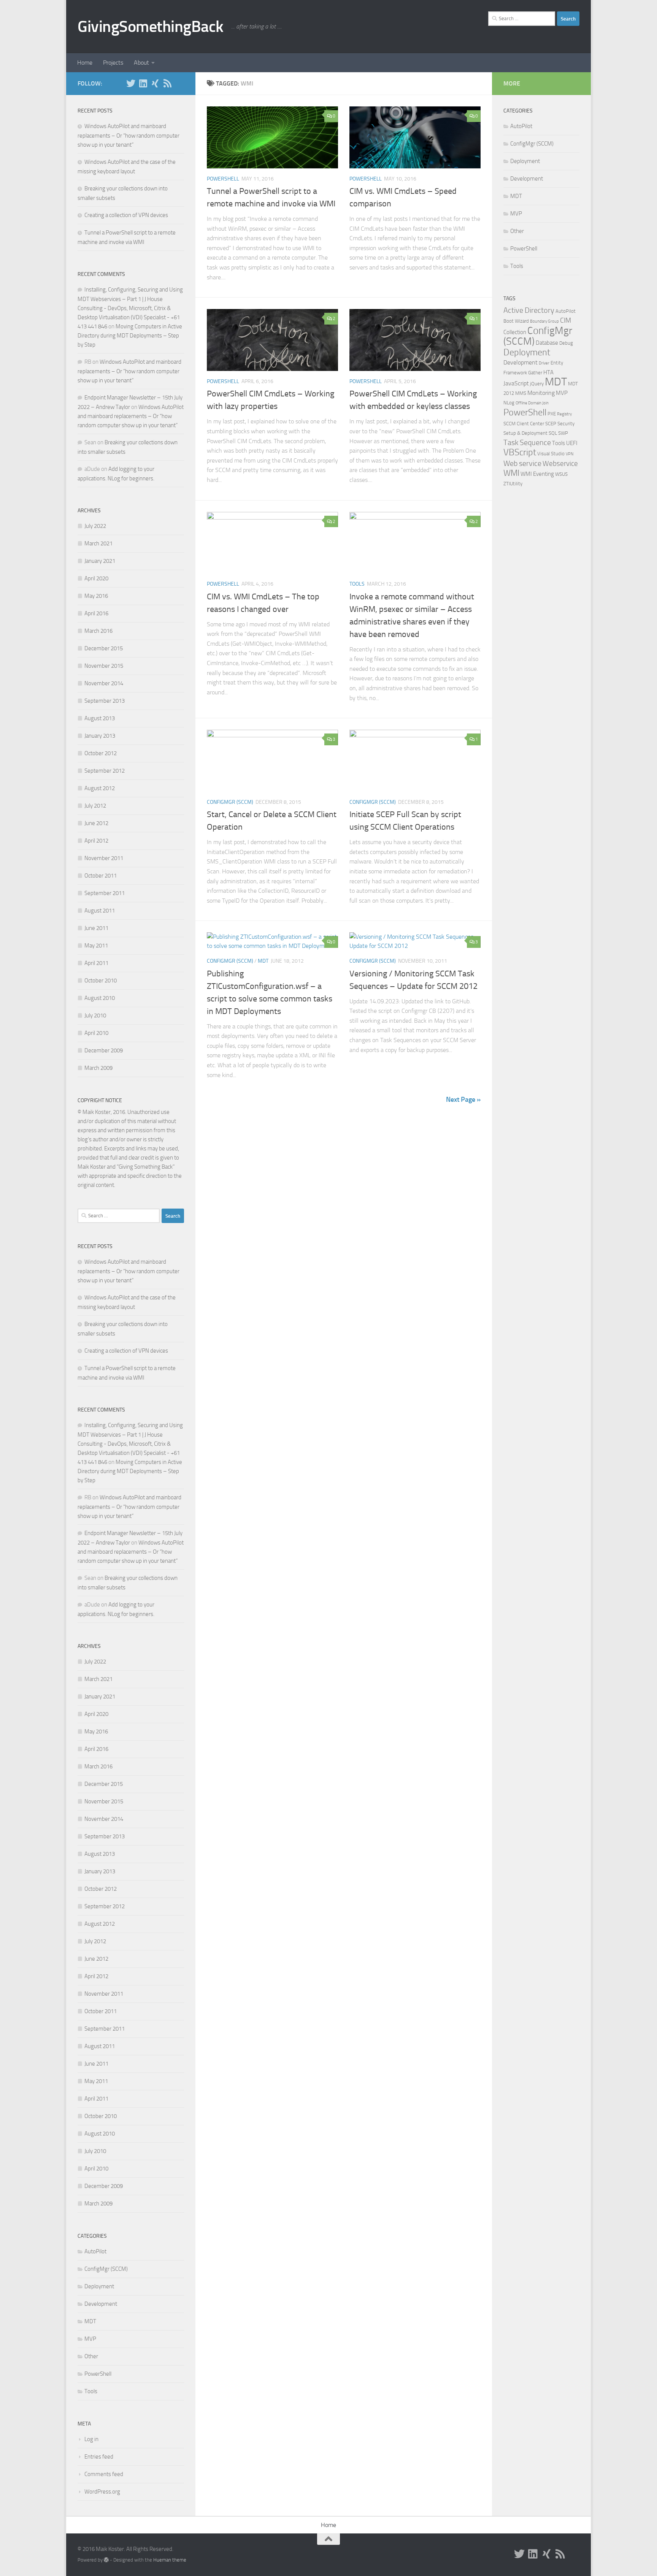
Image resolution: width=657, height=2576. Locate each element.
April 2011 (96, 963)
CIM (566, 320)
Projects (113, 63)
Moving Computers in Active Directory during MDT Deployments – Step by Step (130, 336)
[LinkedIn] (143, 83)
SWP (563, 433)
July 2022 (95, 526)
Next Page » (463, 1099)
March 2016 (98, 631)
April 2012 (96, 841)
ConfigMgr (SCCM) (230, 802)
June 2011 (96, 928)
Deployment (99, 2286)
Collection (515, 332)
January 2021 (100, 561)
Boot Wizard (516, 321)
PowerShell (223, 179)
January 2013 (100, 736)
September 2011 (105, 893)
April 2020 (96, 578)
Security (566, 424)
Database (547, 343)
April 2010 (96, 1033)
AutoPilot (95, 2251)
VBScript (520, 452)
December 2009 (104, 1050)
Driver (544, 363)
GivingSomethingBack (151, 27)
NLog (509, 403)
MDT (263, 961)
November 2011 (104, 858)
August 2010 (100, 998)
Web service (522, 463)
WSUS (561, 474)
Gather (535, 373)
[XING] (155, 83)
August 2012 (100, 788)
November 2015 (104, 666)
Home (85, 63)
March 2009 (98, 1068)
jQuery (537, 384)
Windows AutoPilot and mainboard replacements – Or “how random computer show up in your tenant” (129, 135)
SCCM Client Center (524, 424)
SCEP (551, 424)
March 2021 (98, 543)
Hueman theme (170, 2560)
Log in (91, 2439)
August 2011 (100, 911)
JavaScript (516, 383)
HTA (548, 372)
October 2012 (101, 753)
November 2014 (104, 683)
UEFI (572, 443)
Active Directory (529, 310)
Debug (566, 343)
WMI (511, 473)
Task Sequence (527, 442)
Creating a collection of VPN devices (126, 215)
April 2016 (96, 613)
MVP (90, 2339)
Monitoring (541, 393)
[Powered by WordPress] (106, 2560)
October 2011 (101, 876)
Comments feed (104, 2474)
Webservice (560, 463)
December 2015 (104, 648)
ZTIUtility (513, 484)
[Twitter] (131, 83)
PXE (552, 414)
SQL (553, 433)
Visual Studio (551, 454)
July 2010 (95, 1016)
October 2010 (101, 981)
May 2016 (96, 596)
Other (91, 2356)
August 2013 (100, 718)
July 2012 (95, 806)
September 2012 (105, 771)
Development (101, 2304)
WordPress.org (102, 2492)
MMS (521, 393)
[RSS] (167, 83)
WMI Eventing (537, 474)
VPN (570, 454)
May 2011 (96, 946)
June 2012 (96, 823)
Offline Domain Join (532, 403)
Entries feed (99, 2457)
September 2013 (105, 701)
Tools (357, 584)
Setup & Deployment (525, 433)
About (141, 63)
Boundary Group (544, 321)
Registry (564, 414)
